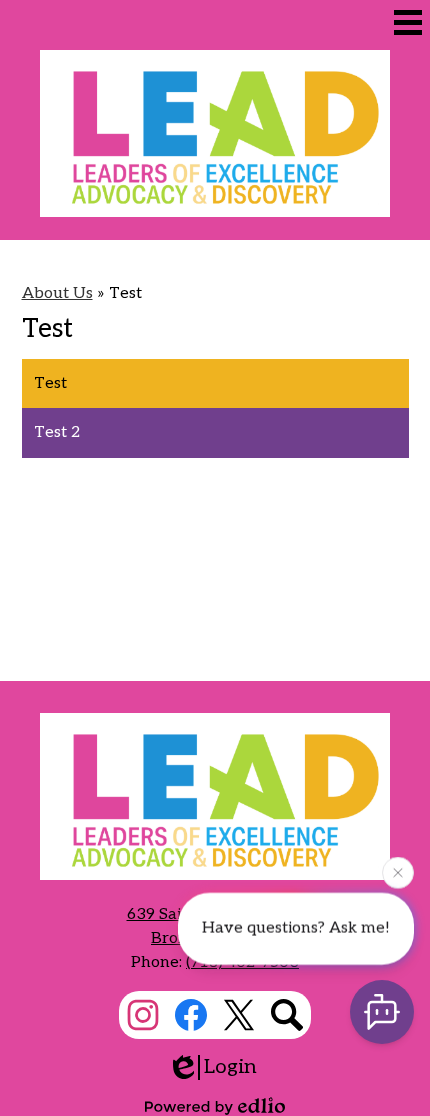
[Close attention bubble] (398, 872)
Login (230, 1067)
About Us (57, 293)
